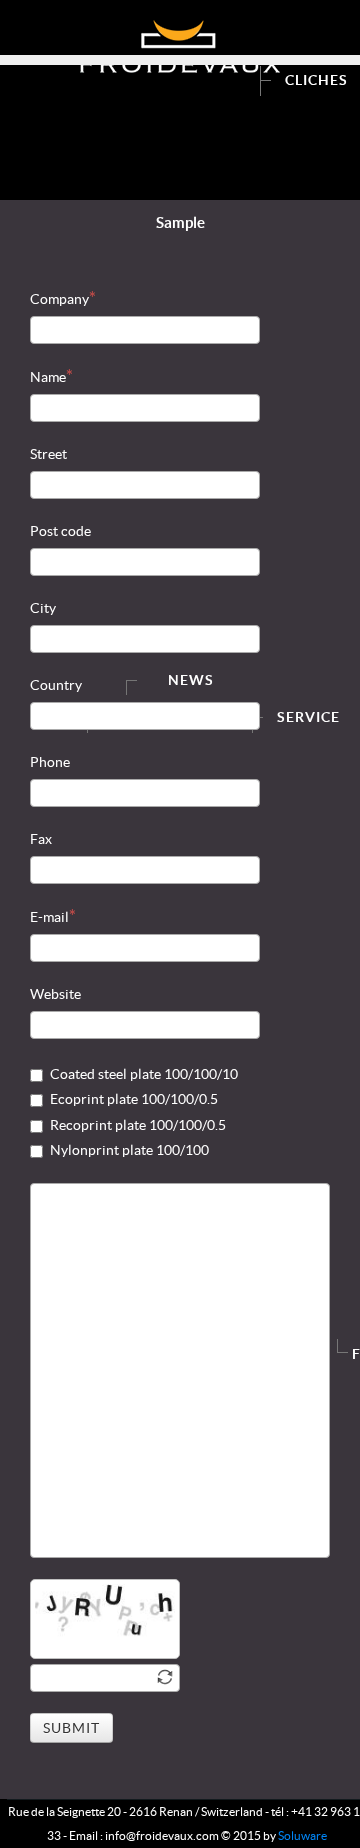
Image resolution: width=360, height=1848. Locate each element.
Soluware (302, 1835)
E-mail (49, 917)
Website (55, 994)
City (43, 608)
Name (48, 377)
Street (48, 454)
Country (56, 685)
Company (59, 299)
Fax (41, 839)
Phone (50, 762)
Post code (60, 531)
